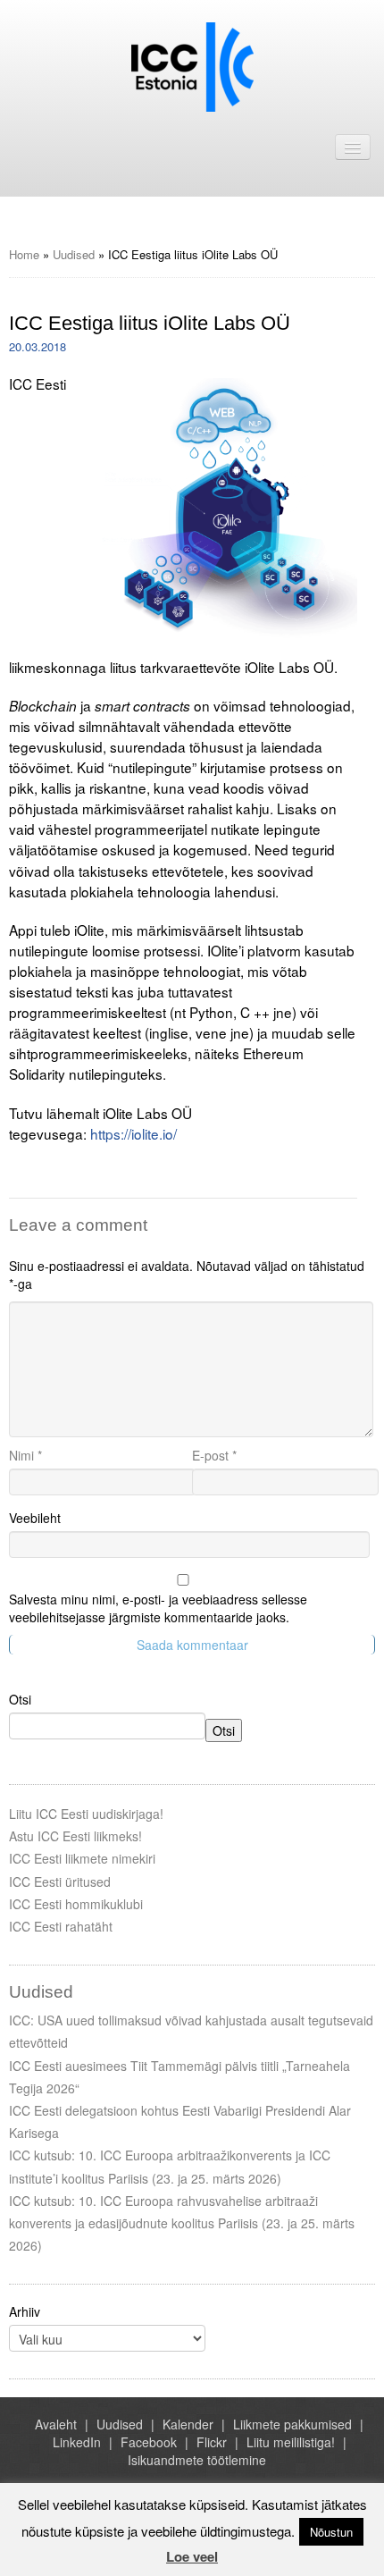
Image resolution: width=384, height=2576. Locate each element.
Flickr (212, 2442)
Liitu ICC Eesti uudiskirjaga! (86, 1814)
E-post (214, 1455)
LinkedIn (77, 2442)
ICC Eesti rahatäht (61, 1926)
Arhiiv (25, 2311)
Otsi (20, 1699)
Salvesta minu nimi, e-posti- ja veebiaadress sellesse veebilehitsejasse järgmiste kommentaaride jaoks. (158, 1608)
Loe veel (192, 2556)
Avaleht (56, 2424)
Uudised (74, 254)
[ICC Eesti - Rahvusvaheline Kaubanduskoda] (192, 65)
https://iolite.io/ (134, 1133)
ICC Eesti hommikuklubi (76, 1904)
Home (24, 254)
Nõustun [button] (331, 2532)
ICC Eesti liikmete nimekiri (82, 1858)
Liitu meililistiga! (291, 2442)
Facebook (149, 2442)
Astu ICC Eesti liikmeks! (75, 1836)
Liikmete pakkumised (292, 2424)
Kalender (188, 2424)
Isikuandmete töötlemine (197, 2460)
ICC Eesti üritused (60, 1881)
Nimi (25, 1455)
